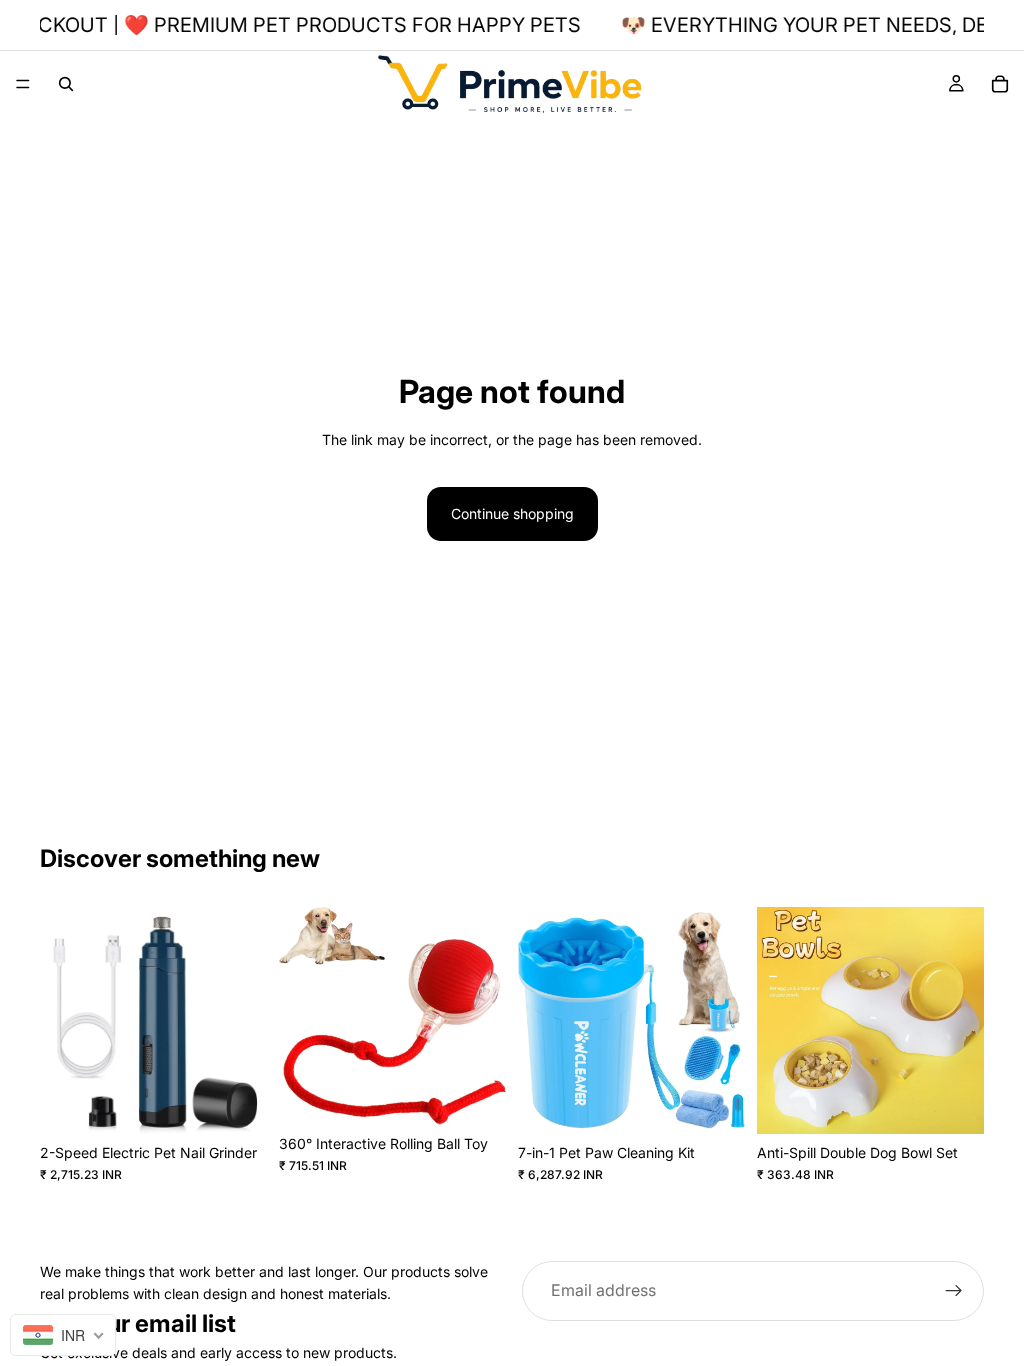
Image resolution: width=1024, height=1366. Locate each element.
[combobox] (63, 1335)
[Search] (66, 84)
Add (253, 1102)
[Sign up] (954, 1291)
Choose (492, 1093)
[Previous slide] (62, 1021)
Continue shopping (512, 513)
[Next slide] (245, 1021)
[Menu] (23, 84)
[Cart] (1000, 84)
